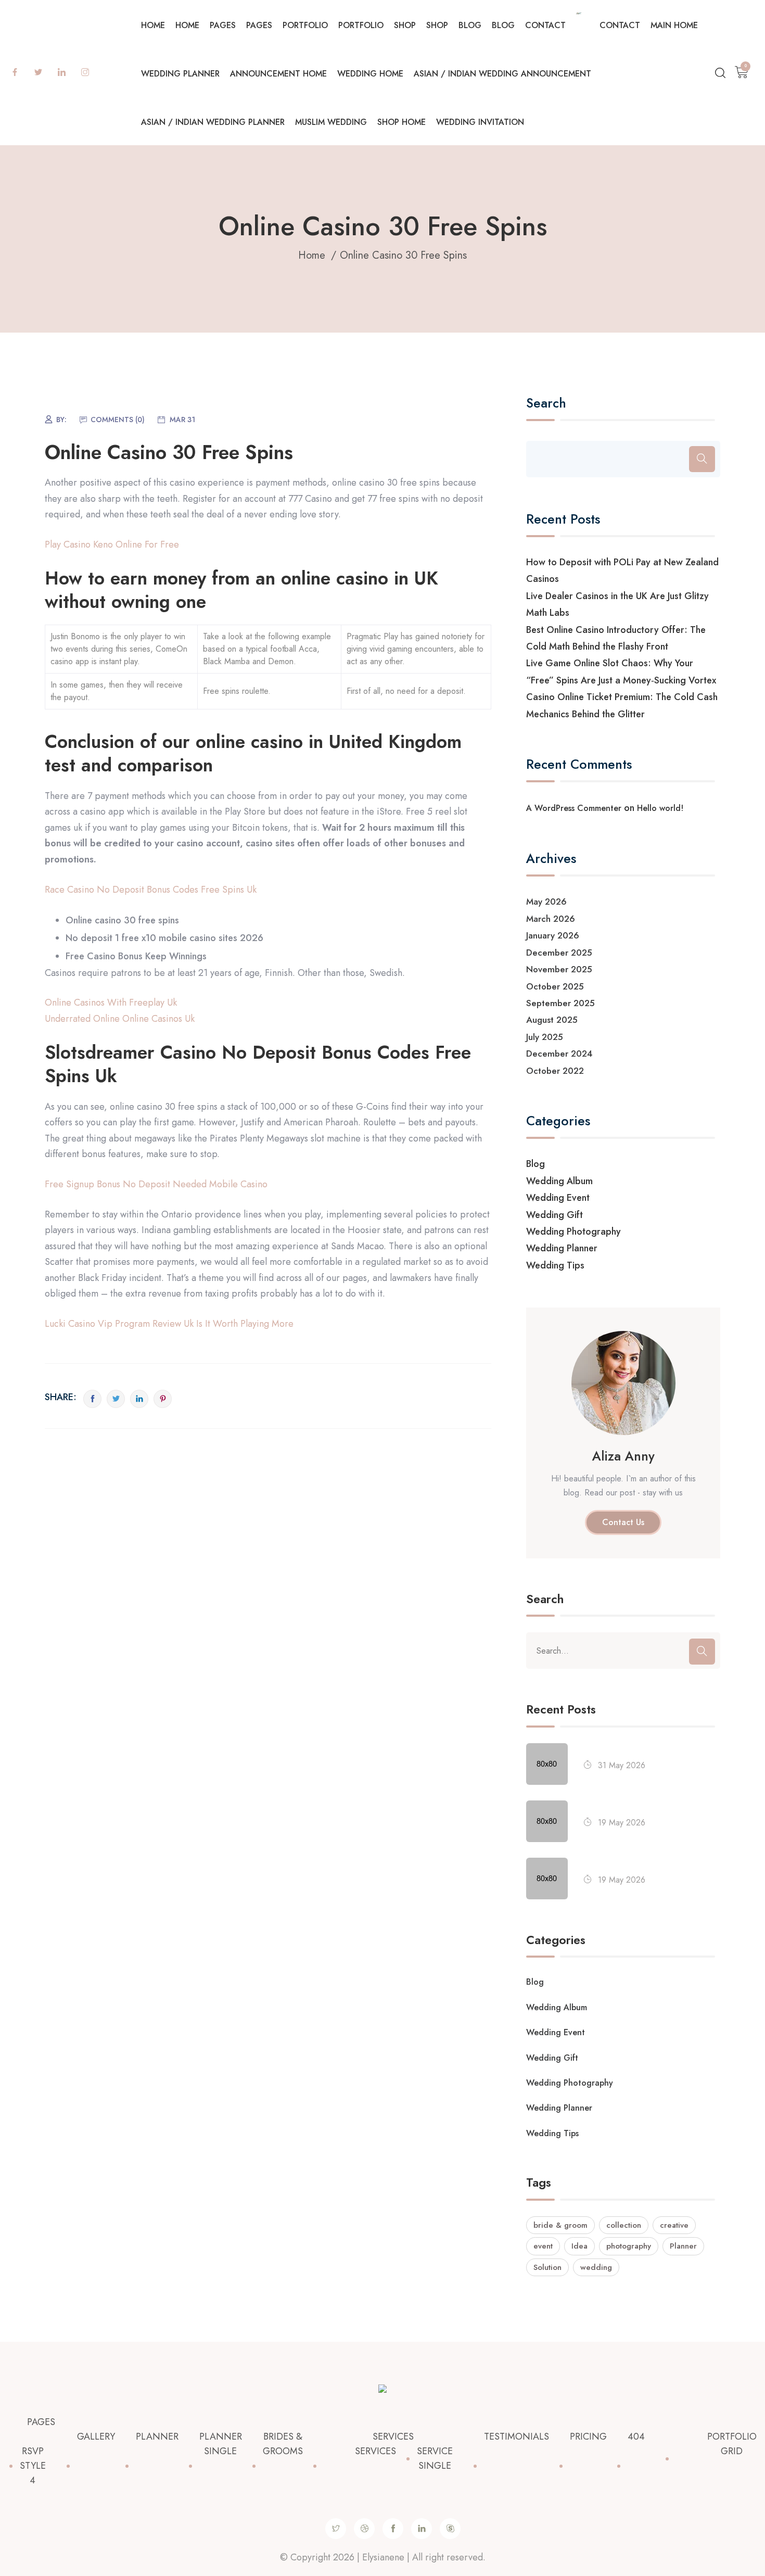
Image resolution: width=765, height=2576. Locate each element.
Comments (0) (118, 420)
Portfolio (305, 25)
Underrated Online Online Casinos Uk (120, 1019)
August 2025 (552, 1020)
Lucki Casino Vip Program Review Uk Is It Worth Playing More (169, 1324)
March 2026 (551, 919)
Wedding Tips (555, 1265)
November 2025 (559, 969)
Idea (579, 2246)
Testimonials (517, 2437)
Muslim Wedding (331, 122)
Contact (545, 25)
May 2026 (546, 902)
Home (153, 25)
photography (629, 2246)
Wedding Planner (180, 74)
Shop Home (401, 122)
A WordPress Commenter (574, 808)
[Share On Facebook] (92, 1399)
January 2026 (553, 935)
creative (674, 2225)
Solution (547, 2267)
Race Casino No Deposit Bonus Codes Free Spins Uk (151, 890)
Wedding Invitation (480, 122)
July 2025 (545, 1037)
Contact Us (623, 1522)
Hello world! (660, 808)
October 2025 (555, 986)
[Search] (702, 459)
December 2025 (559, 953)
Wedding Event (558, 1198)
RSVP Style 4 (33, 2466)
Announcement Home (278, 74)
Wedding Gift (554, 1215)
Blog (470, 25)
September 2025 (560, 1003)
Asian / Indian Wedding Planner (213, 122)
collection (624, 2225)
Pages (223, 25)
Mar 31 (182, 420)
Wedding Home (370, 74)
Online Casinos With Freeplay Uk (111, 1003)
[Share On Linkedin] (139, 1399)
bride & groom (560, 2225)
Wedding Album (559, 1181)
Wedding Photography (573, 1232)
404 (636, 2437)
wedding (596, 2267)
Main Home (674, 25)
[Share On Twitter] (116, 1399)
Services (393, 2437)
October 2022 (555, 1071)
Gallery (96, 2437)
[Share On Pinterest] (163, 1399)
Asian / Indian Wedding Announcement (502, 74)
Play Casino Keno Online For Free (112, 544)
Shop (405, 25)
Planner (683, 2246)
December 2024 (559, 1054)
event (543, 2246)
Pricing (588, 2437)
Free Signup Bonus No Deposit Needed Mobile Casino (156, 1184)
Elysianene (383, 2557)
